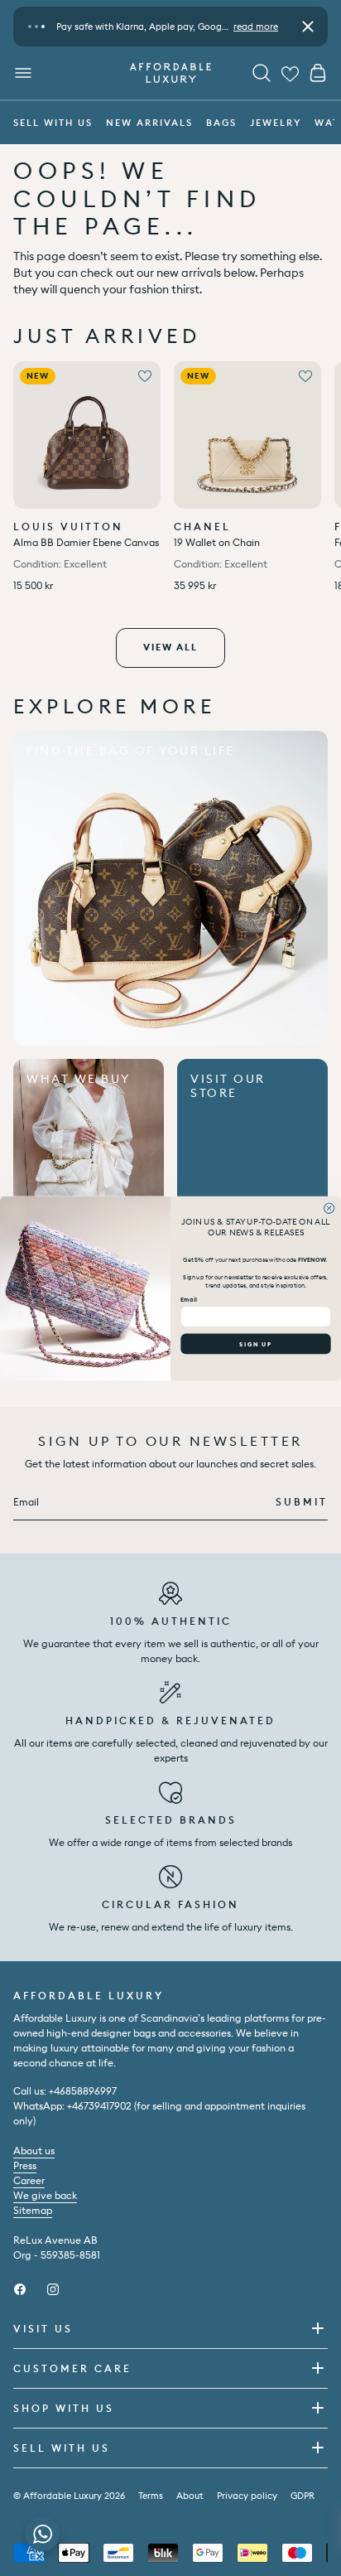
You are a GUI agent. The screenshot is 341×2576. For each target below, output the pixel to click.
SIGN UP (255, 1344)
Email (189, 1300)
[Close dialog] (329, 1208)
